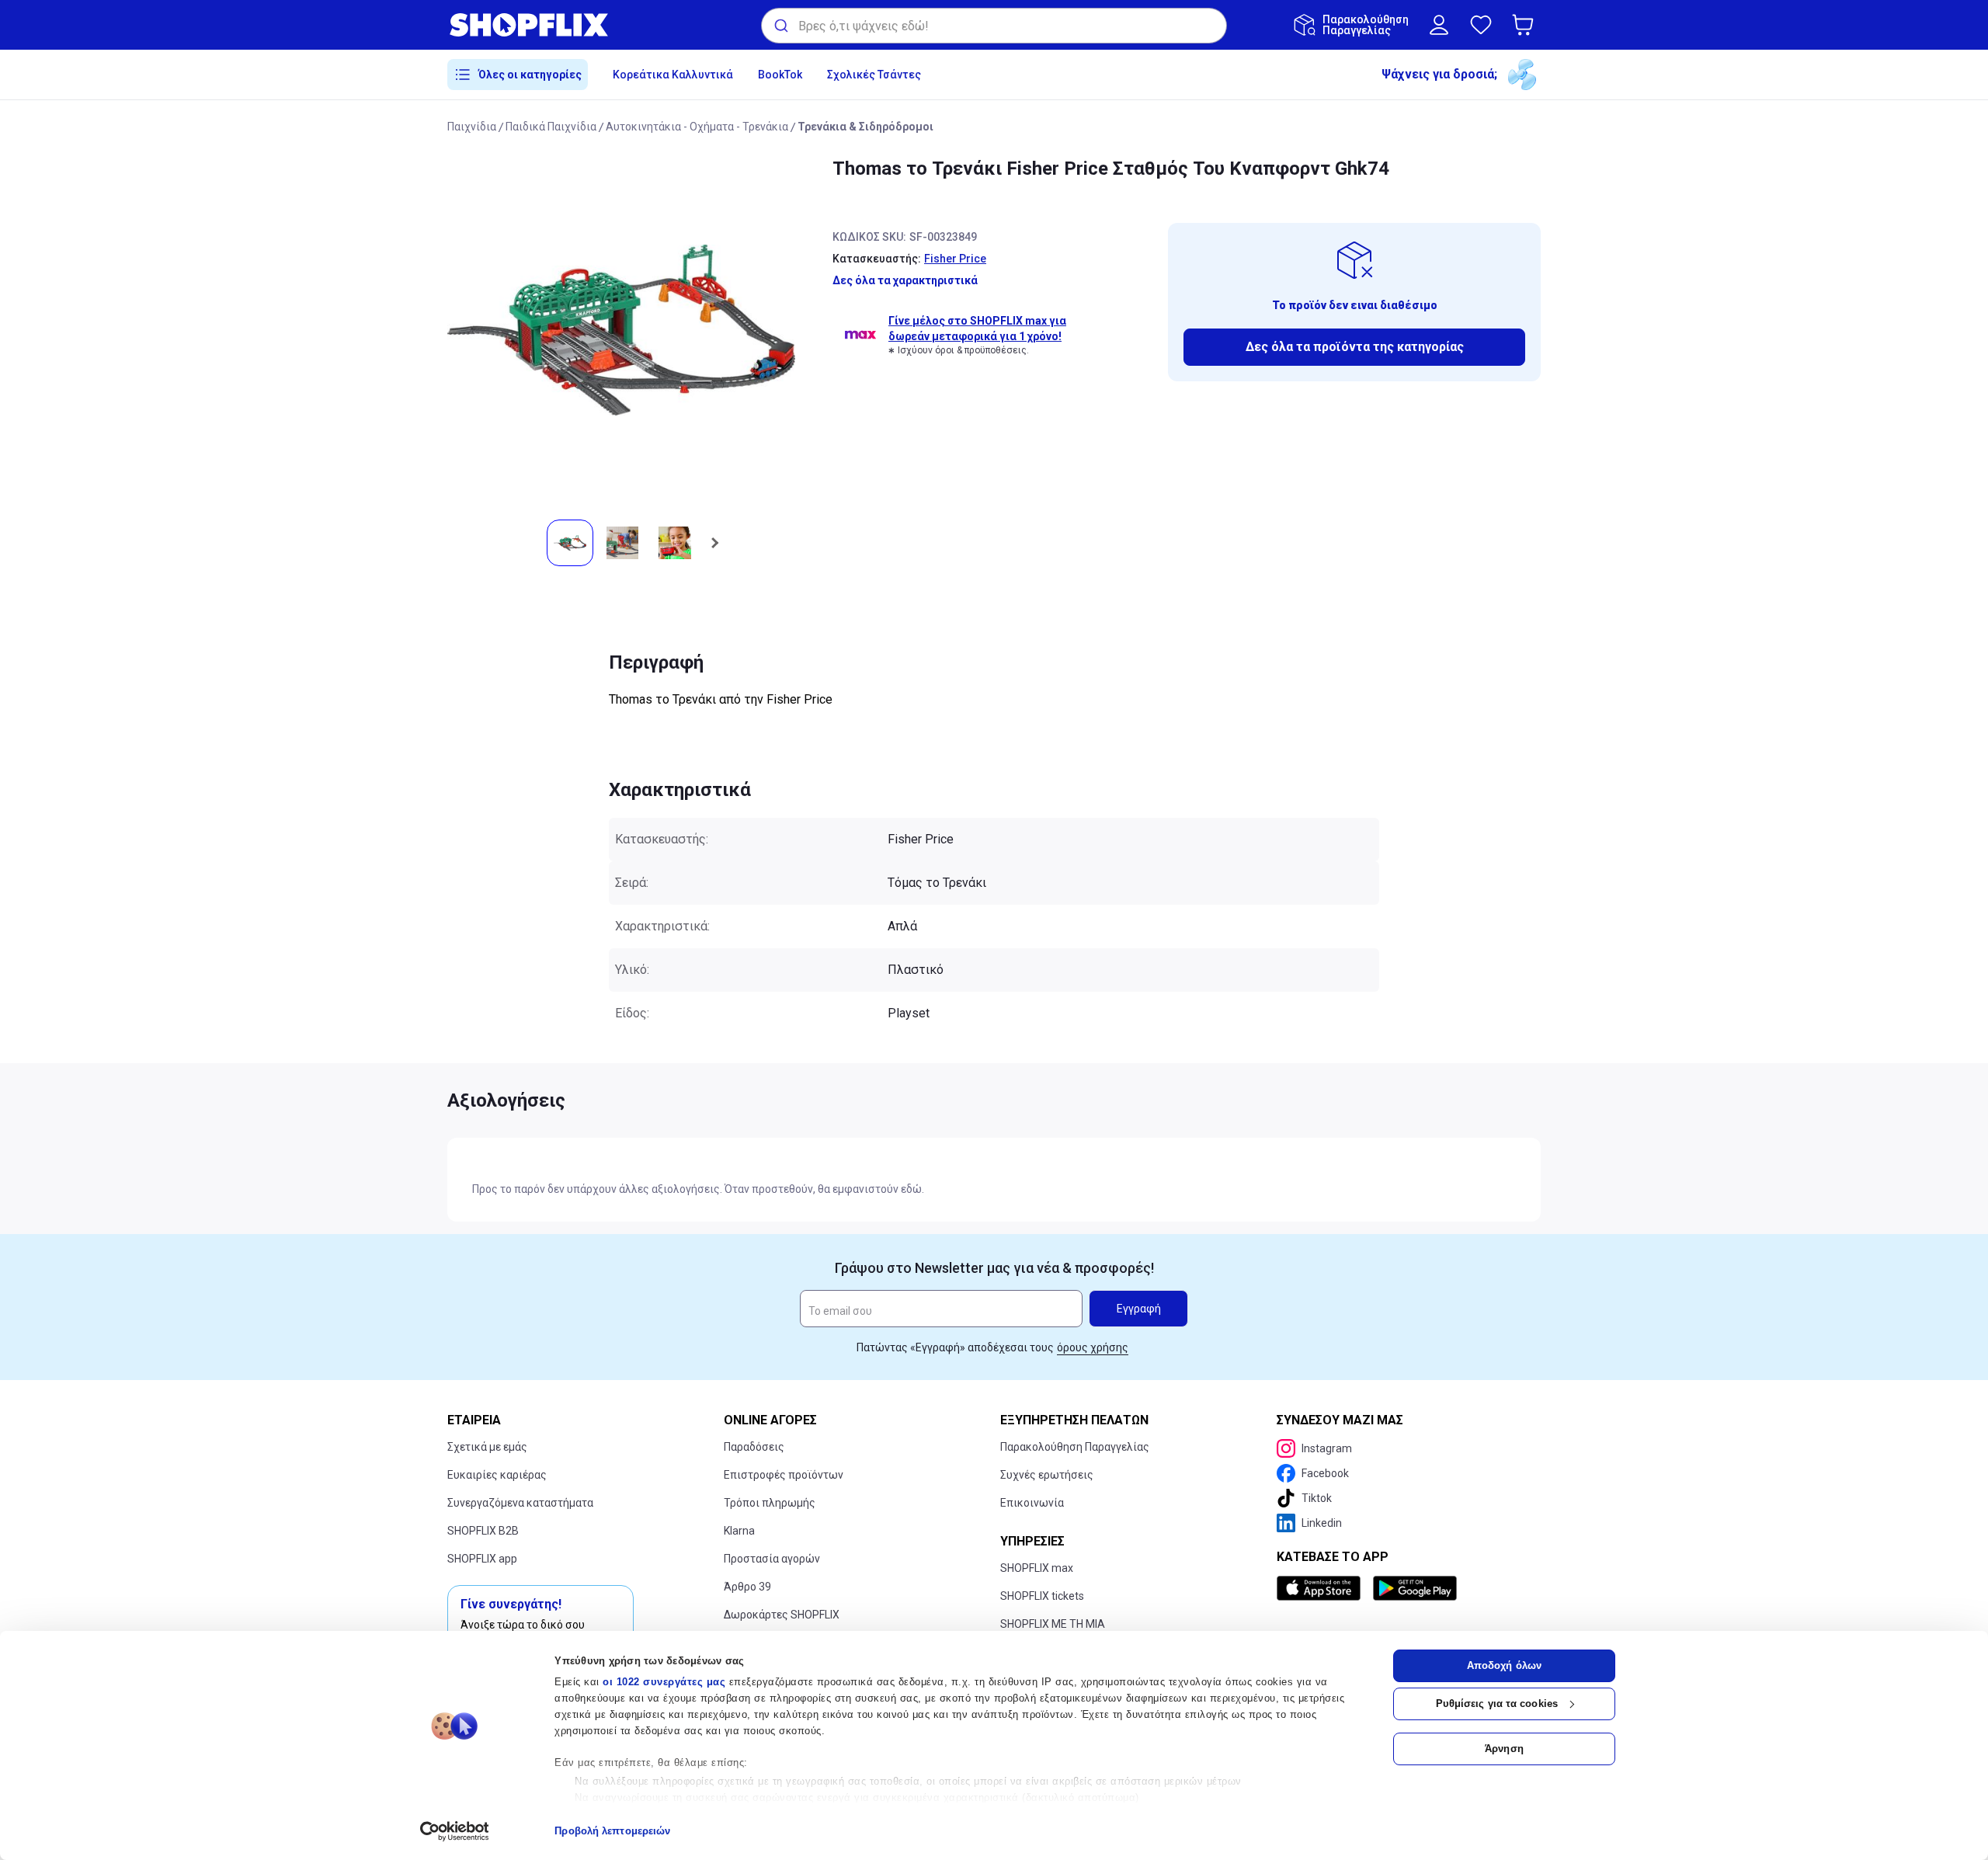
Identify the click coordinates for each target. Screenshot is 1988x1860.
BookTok (780, 75)
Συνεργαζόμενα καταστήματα (520, 1503)
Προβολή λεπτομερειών (612, 1831)
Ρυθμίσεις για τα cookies (1497, 1704)
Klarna (739, 1531)
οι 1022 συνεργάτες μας (664, 1682)
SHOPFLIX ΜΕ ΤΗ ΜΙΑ (1053, 1624)
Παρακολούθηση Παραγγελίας (1075, 1447)
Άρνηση (1504, 1749)
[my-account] (1439, 25)
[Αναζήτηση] (780, 26)
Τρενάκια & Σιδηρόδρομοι (865, 127)
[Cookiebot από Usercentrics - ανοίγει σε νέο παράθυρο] (455, 1831)
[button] (1526, 25)
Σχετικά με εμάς (487, 1447)
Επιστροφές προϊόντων (784, 1475)
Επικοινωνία (1032, 1503)
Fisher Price (955, 259)
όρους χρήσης (1093, 1347)
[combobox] (994, 26)
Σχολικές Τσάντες (874, 75)
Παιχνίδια (472, 127)
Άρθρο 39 (747, 1587)
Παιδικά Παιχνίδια (551, 127)
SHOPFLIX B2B (483, 1531)
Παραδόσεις (754, 1447)
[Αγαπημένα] (1481, 25)
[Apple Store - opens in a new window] (1322, 1588)
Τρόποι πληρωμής (770, 1503)
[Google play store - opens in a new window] (1415, 1588)
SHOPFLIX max (1037, 1568)
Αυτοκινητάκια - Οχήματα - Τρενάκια (697, 127)
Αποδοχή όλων (1504, 1665)
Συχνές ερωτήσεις (1047, 1475)
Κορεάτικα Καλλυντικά (673, 75)
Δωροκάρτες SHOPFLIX (782, 1615)
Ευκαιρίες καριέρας (497, 1475)
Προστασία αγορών (772, 1559)
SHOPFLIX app (482, 1559)
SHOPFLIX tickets (1042, 1596)
